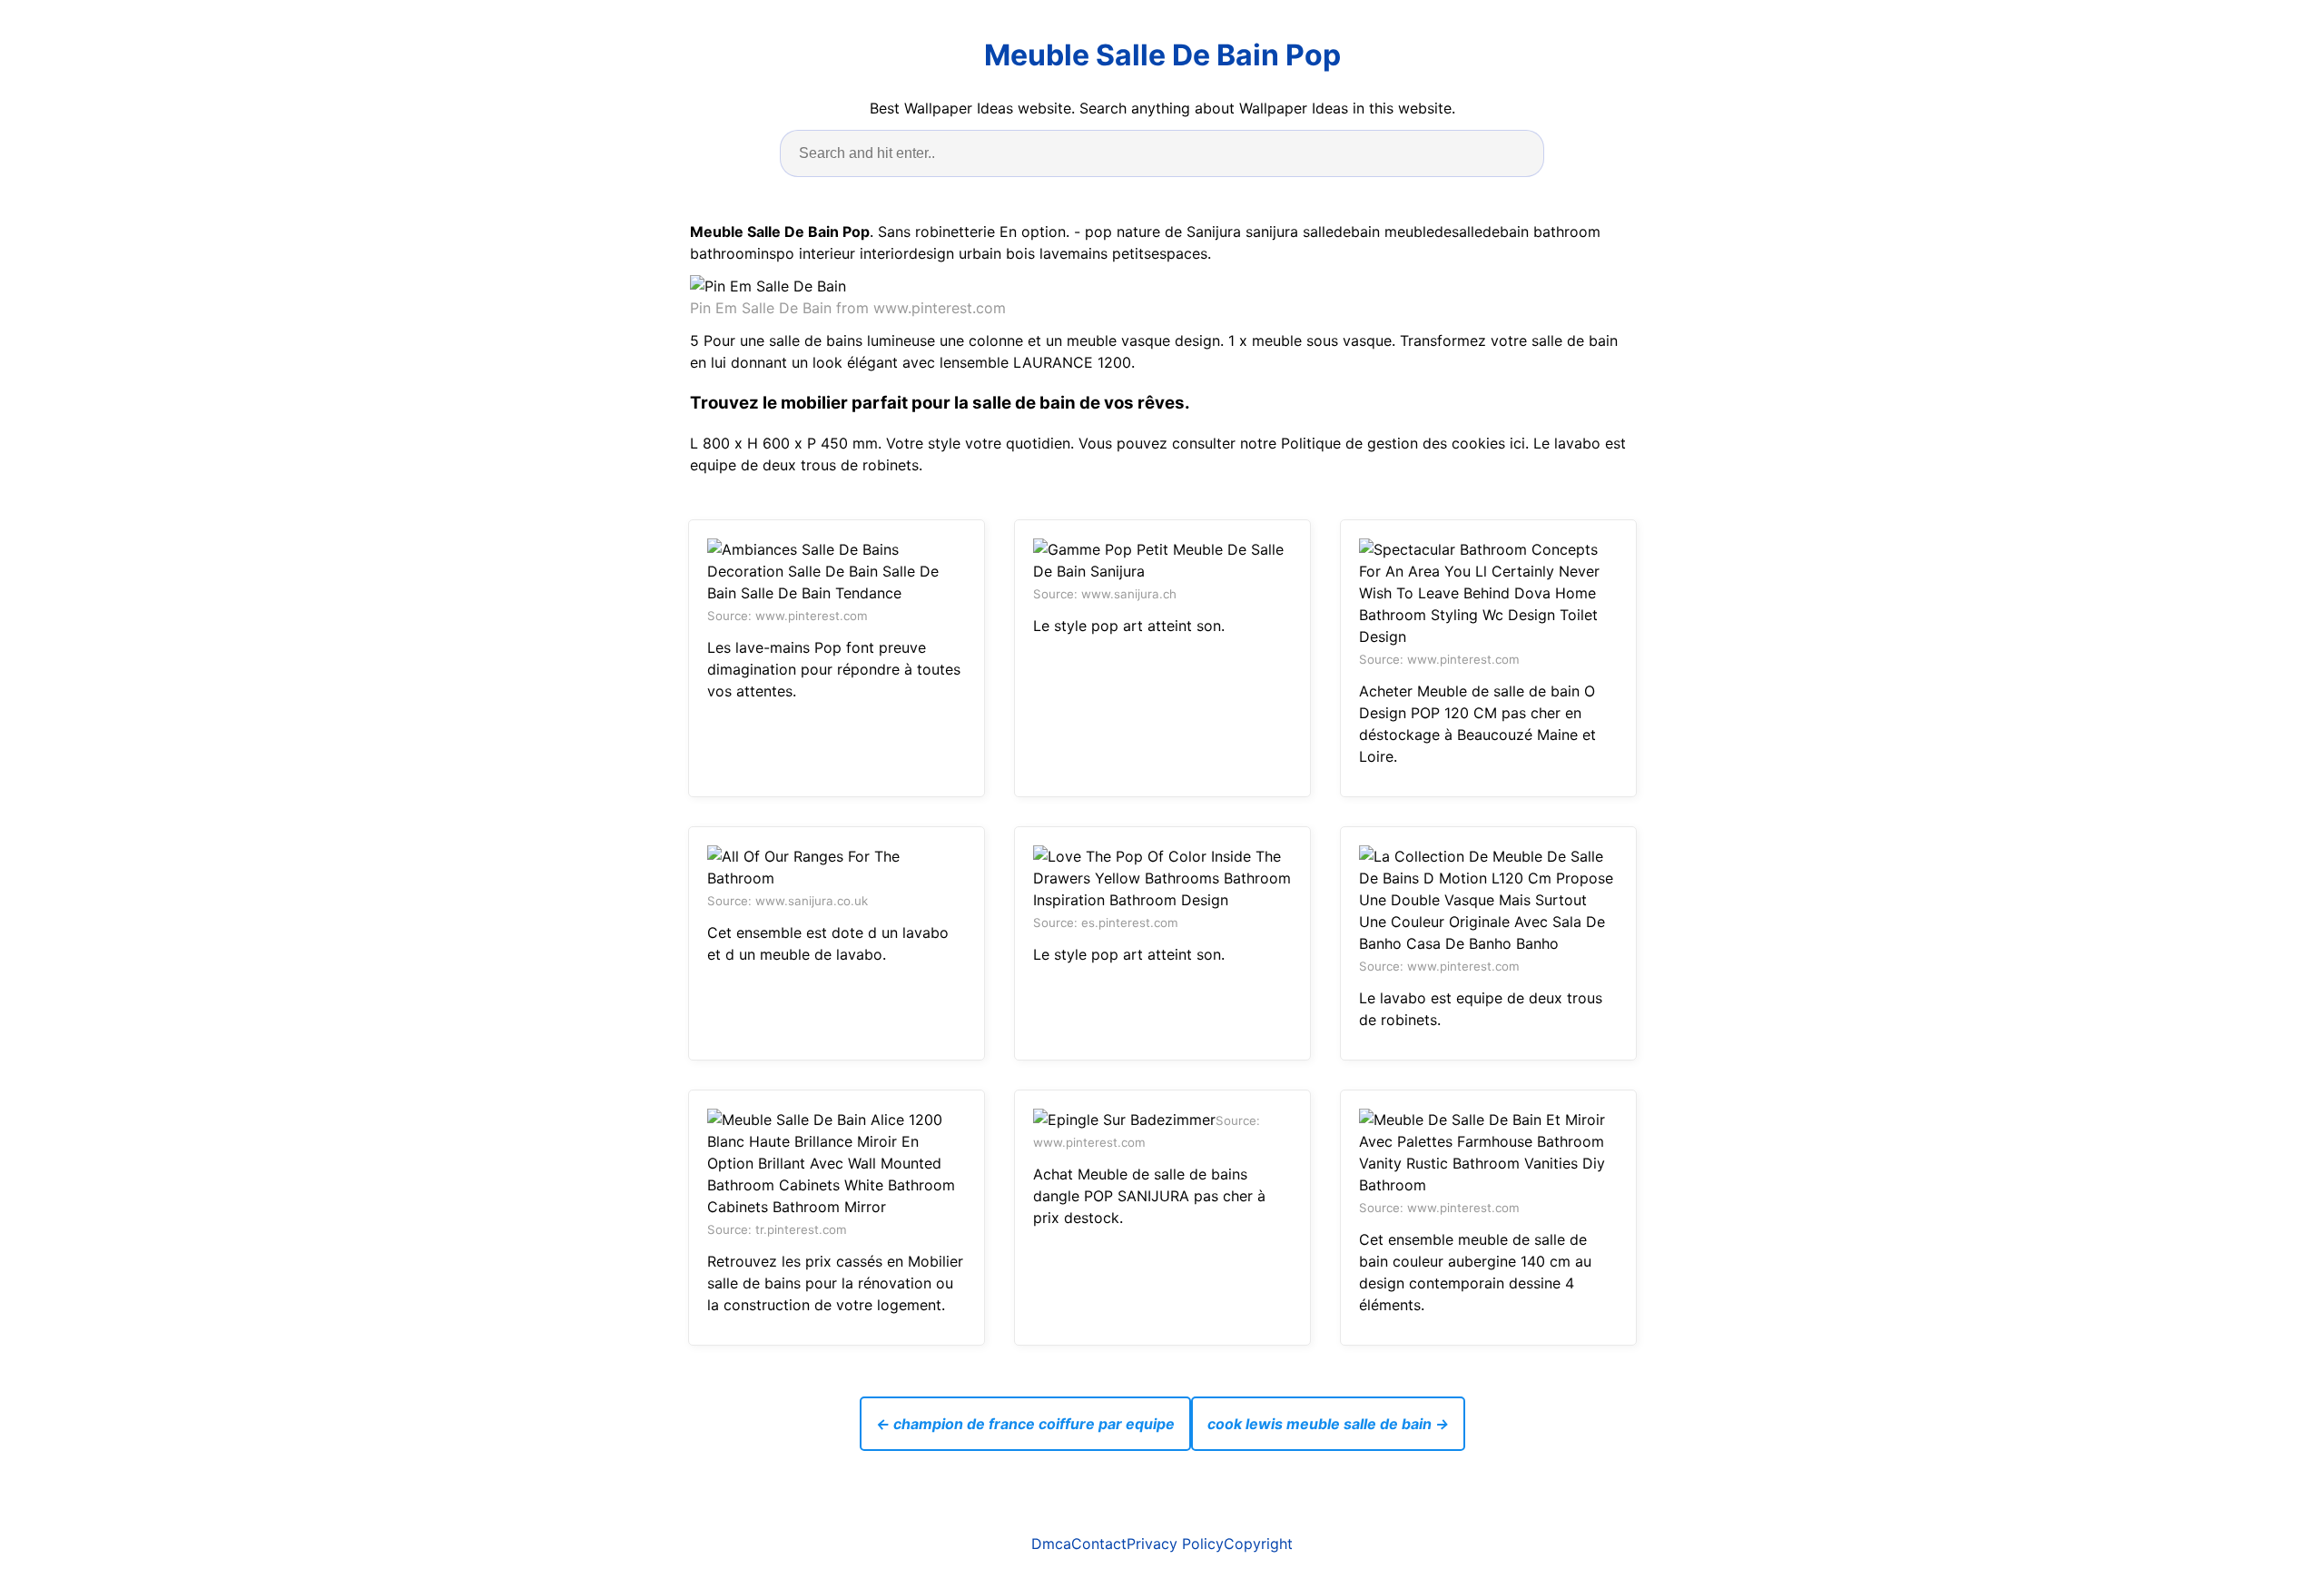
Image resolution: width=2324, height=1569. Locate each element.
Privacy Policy (1175, 1544)
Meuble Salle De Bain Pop (1162, 55)
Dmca (1051, 1544)
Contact (1099, 1544)
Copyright (1258, 1544)
